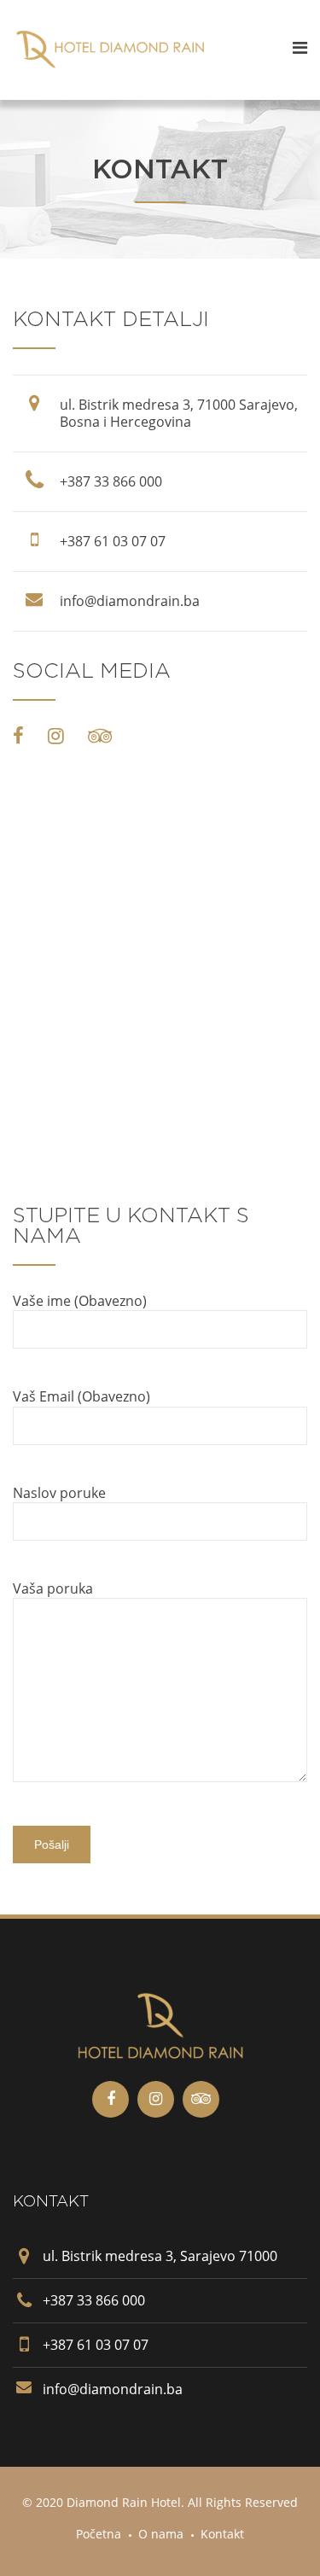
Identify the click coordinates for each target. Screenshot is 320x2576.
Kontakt (222, 2534)
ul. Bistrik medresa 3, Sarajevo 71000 (160, 2256)
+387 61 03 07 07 (113, 541)
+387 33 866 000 (111, 481)
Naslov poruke (59, 1493)
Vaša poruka (53, 1588)
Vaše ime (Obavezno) (80, 1301)
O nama (161, 2534)
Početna (99, 2534)
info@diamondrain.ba (130, 601)
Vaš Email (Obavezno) (81, 1396)
